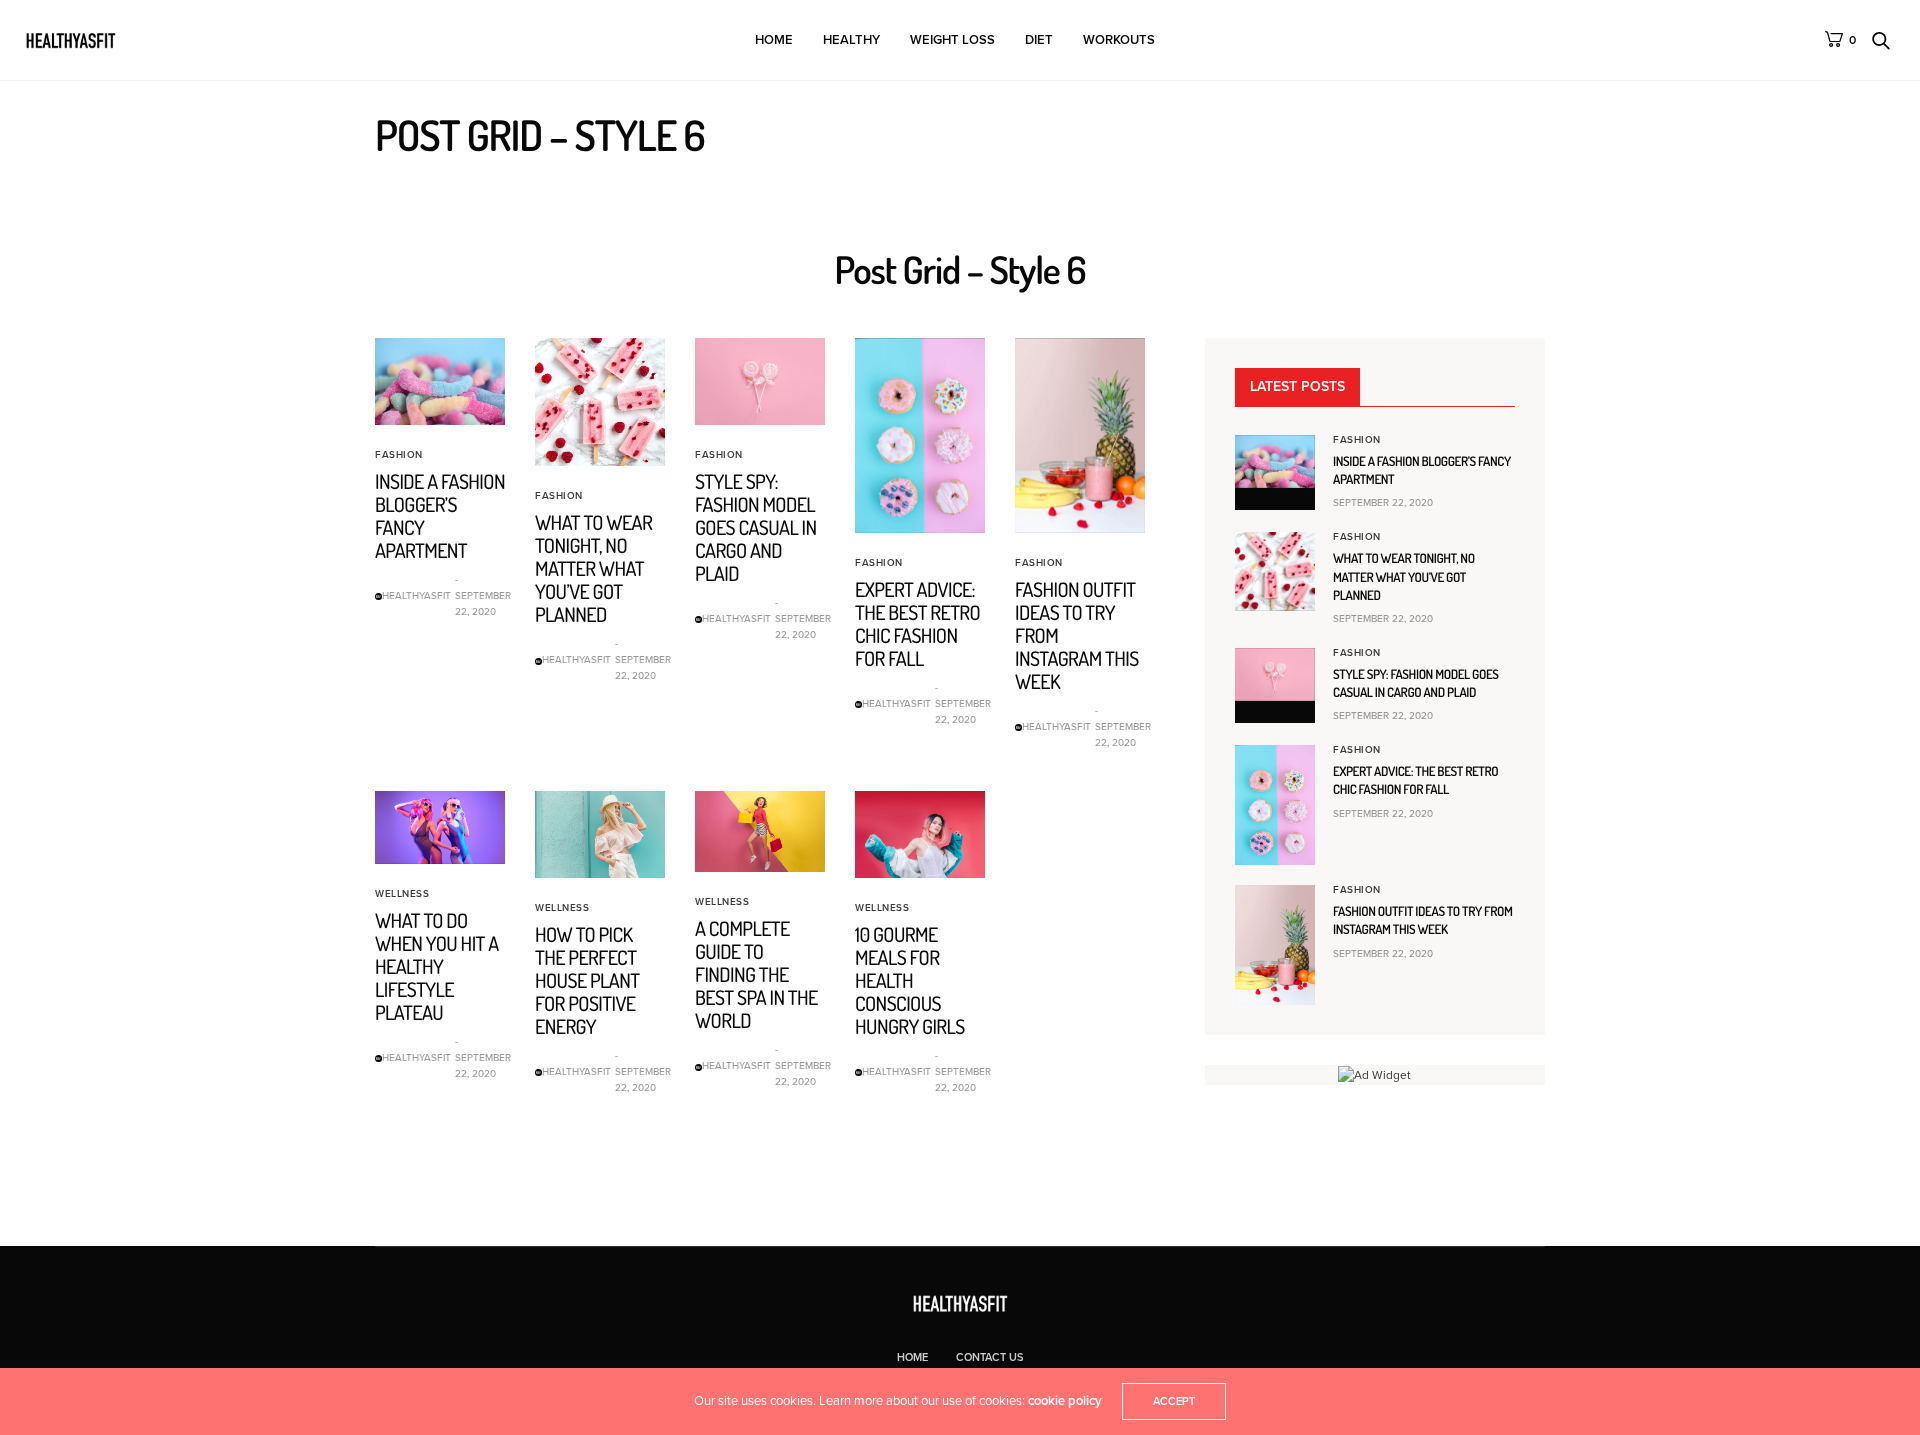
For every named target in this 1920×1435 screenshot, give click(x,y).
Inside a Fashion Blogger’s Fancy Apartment (440, 515)
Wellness (402, 894)
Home (774, 40)
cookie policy (1065, 1401)
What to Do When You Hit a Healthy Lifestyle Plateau (437, 966)
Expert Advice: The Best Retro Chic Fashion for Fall (917, 623)
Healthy (851, 40)
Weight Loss (952, 40)
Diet (1039, 40)
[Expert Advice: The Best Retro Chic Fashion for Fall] (920, 435)
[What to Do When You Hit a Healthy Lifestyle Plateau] (440, 827)
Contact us (990, 1357)
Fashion (399, 455)
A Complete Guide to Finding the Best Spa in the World (756, 974)
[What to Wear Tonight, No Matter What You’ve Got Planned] (600, 402)
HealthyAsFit (416, 596)
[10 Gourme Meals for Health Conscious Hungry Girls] (920, 834)
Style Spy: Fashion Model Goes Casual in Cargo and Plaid (756, 527)
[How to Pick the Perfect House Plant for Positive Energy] (600, 834)
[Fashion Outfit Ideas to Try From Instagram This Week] (1080, 435)
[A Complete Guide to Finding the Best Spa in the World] (760, 831)
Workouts (1119, 40)
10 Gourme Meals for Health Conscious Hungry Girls (910, 980)
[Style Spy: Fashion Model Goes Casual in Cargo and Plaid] (760, 381)
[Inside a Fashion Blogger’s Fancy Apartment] (440, 381)
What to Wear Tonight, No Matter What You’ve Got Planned (593, 568)
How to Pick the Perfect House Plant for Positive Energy (587, 980)
